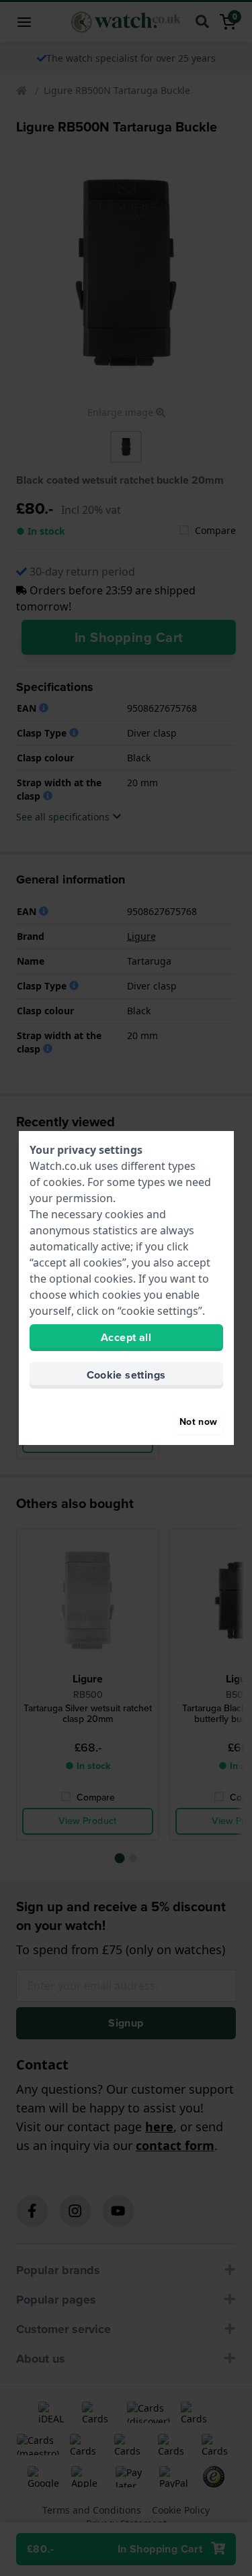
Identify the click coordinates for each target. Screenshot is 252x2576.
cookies (62, 1182)
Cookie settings (126, 1375)
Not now (198, 1422)
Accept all (126, 1337)
